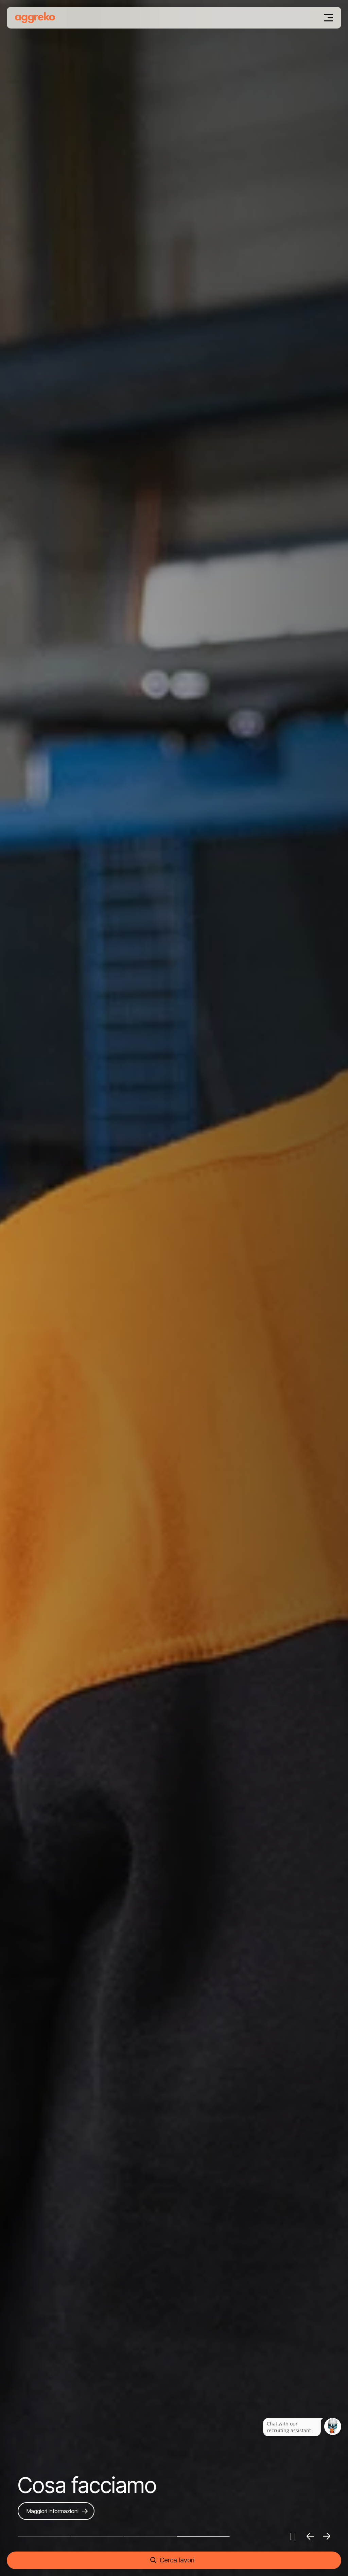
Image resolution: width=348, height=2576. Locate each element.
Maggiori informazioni (53, 2511)
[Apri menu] (329, 18)
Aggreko (35, 18)
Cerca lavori (177, 2560)
